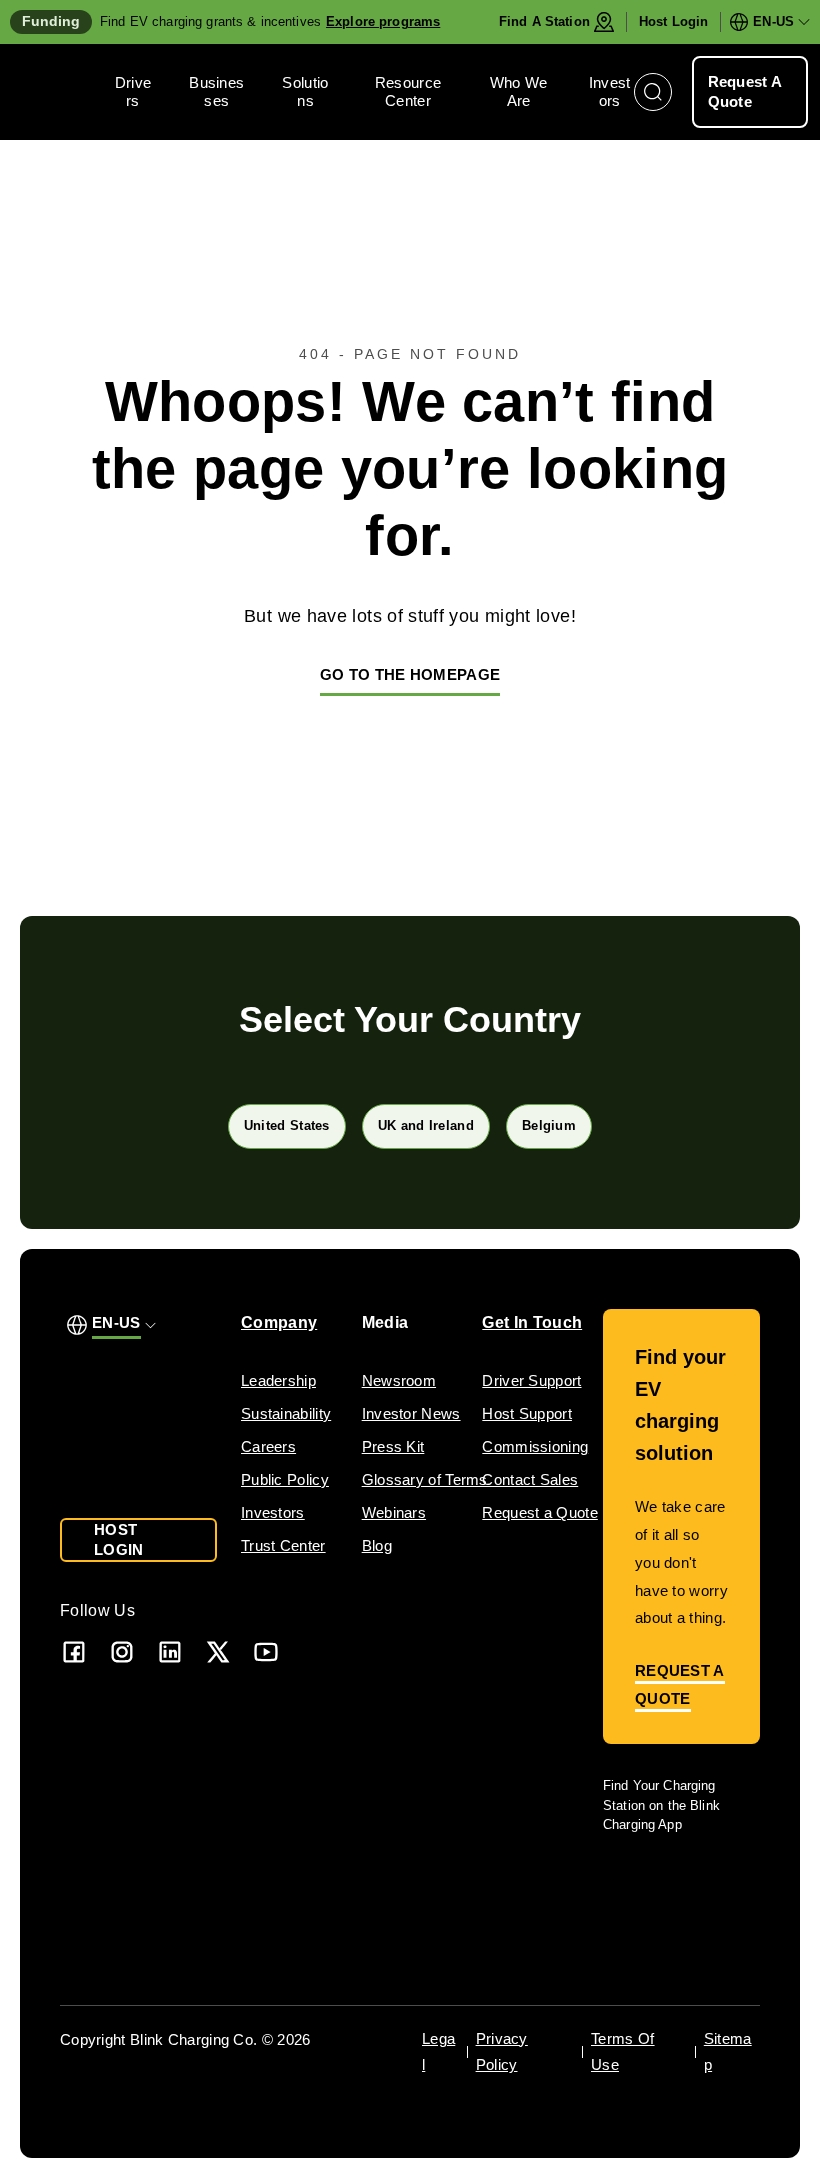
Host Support (527, 1413)
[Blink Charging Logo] (63, 92)
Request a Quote (540, 1512)
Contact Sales (530, 1479)
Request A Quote (745, 91)
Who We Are (519, 91)
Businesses (216, 91)
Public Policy (285, 1479)
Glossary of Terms (425, 1479)
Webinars (394, 1512)
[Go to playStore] (671, 1930)
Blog (377, 1545)
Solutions (305, 91)
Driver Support (531, 1380)
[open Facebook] (74, 1651)
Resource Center (408, 91)
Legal (438, 2051)
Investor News (411, 1413)
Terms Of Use (623, 2051)
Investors (610, 91)
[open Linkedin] (170, 1651)
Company (279, 1322)
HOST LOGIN (119, 1539)
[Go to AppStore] (662, 1881)
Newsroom (399, 1380)
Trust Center (283, 1545)
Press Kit (393, 1446)
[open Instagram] (122, 1651)
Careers (268, 1446)
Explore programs (383, 21)
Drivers (133, 91)
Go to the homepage (410, 674)
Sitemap (728, 2051)
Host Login (673, 21)
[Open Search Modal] (653, 92)
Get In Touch (532, 1322)
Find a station (544, 21)
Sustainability (286, 1413)
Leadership (278, 1380)
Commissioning (535, 1446)
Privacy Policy (502, 2051)
